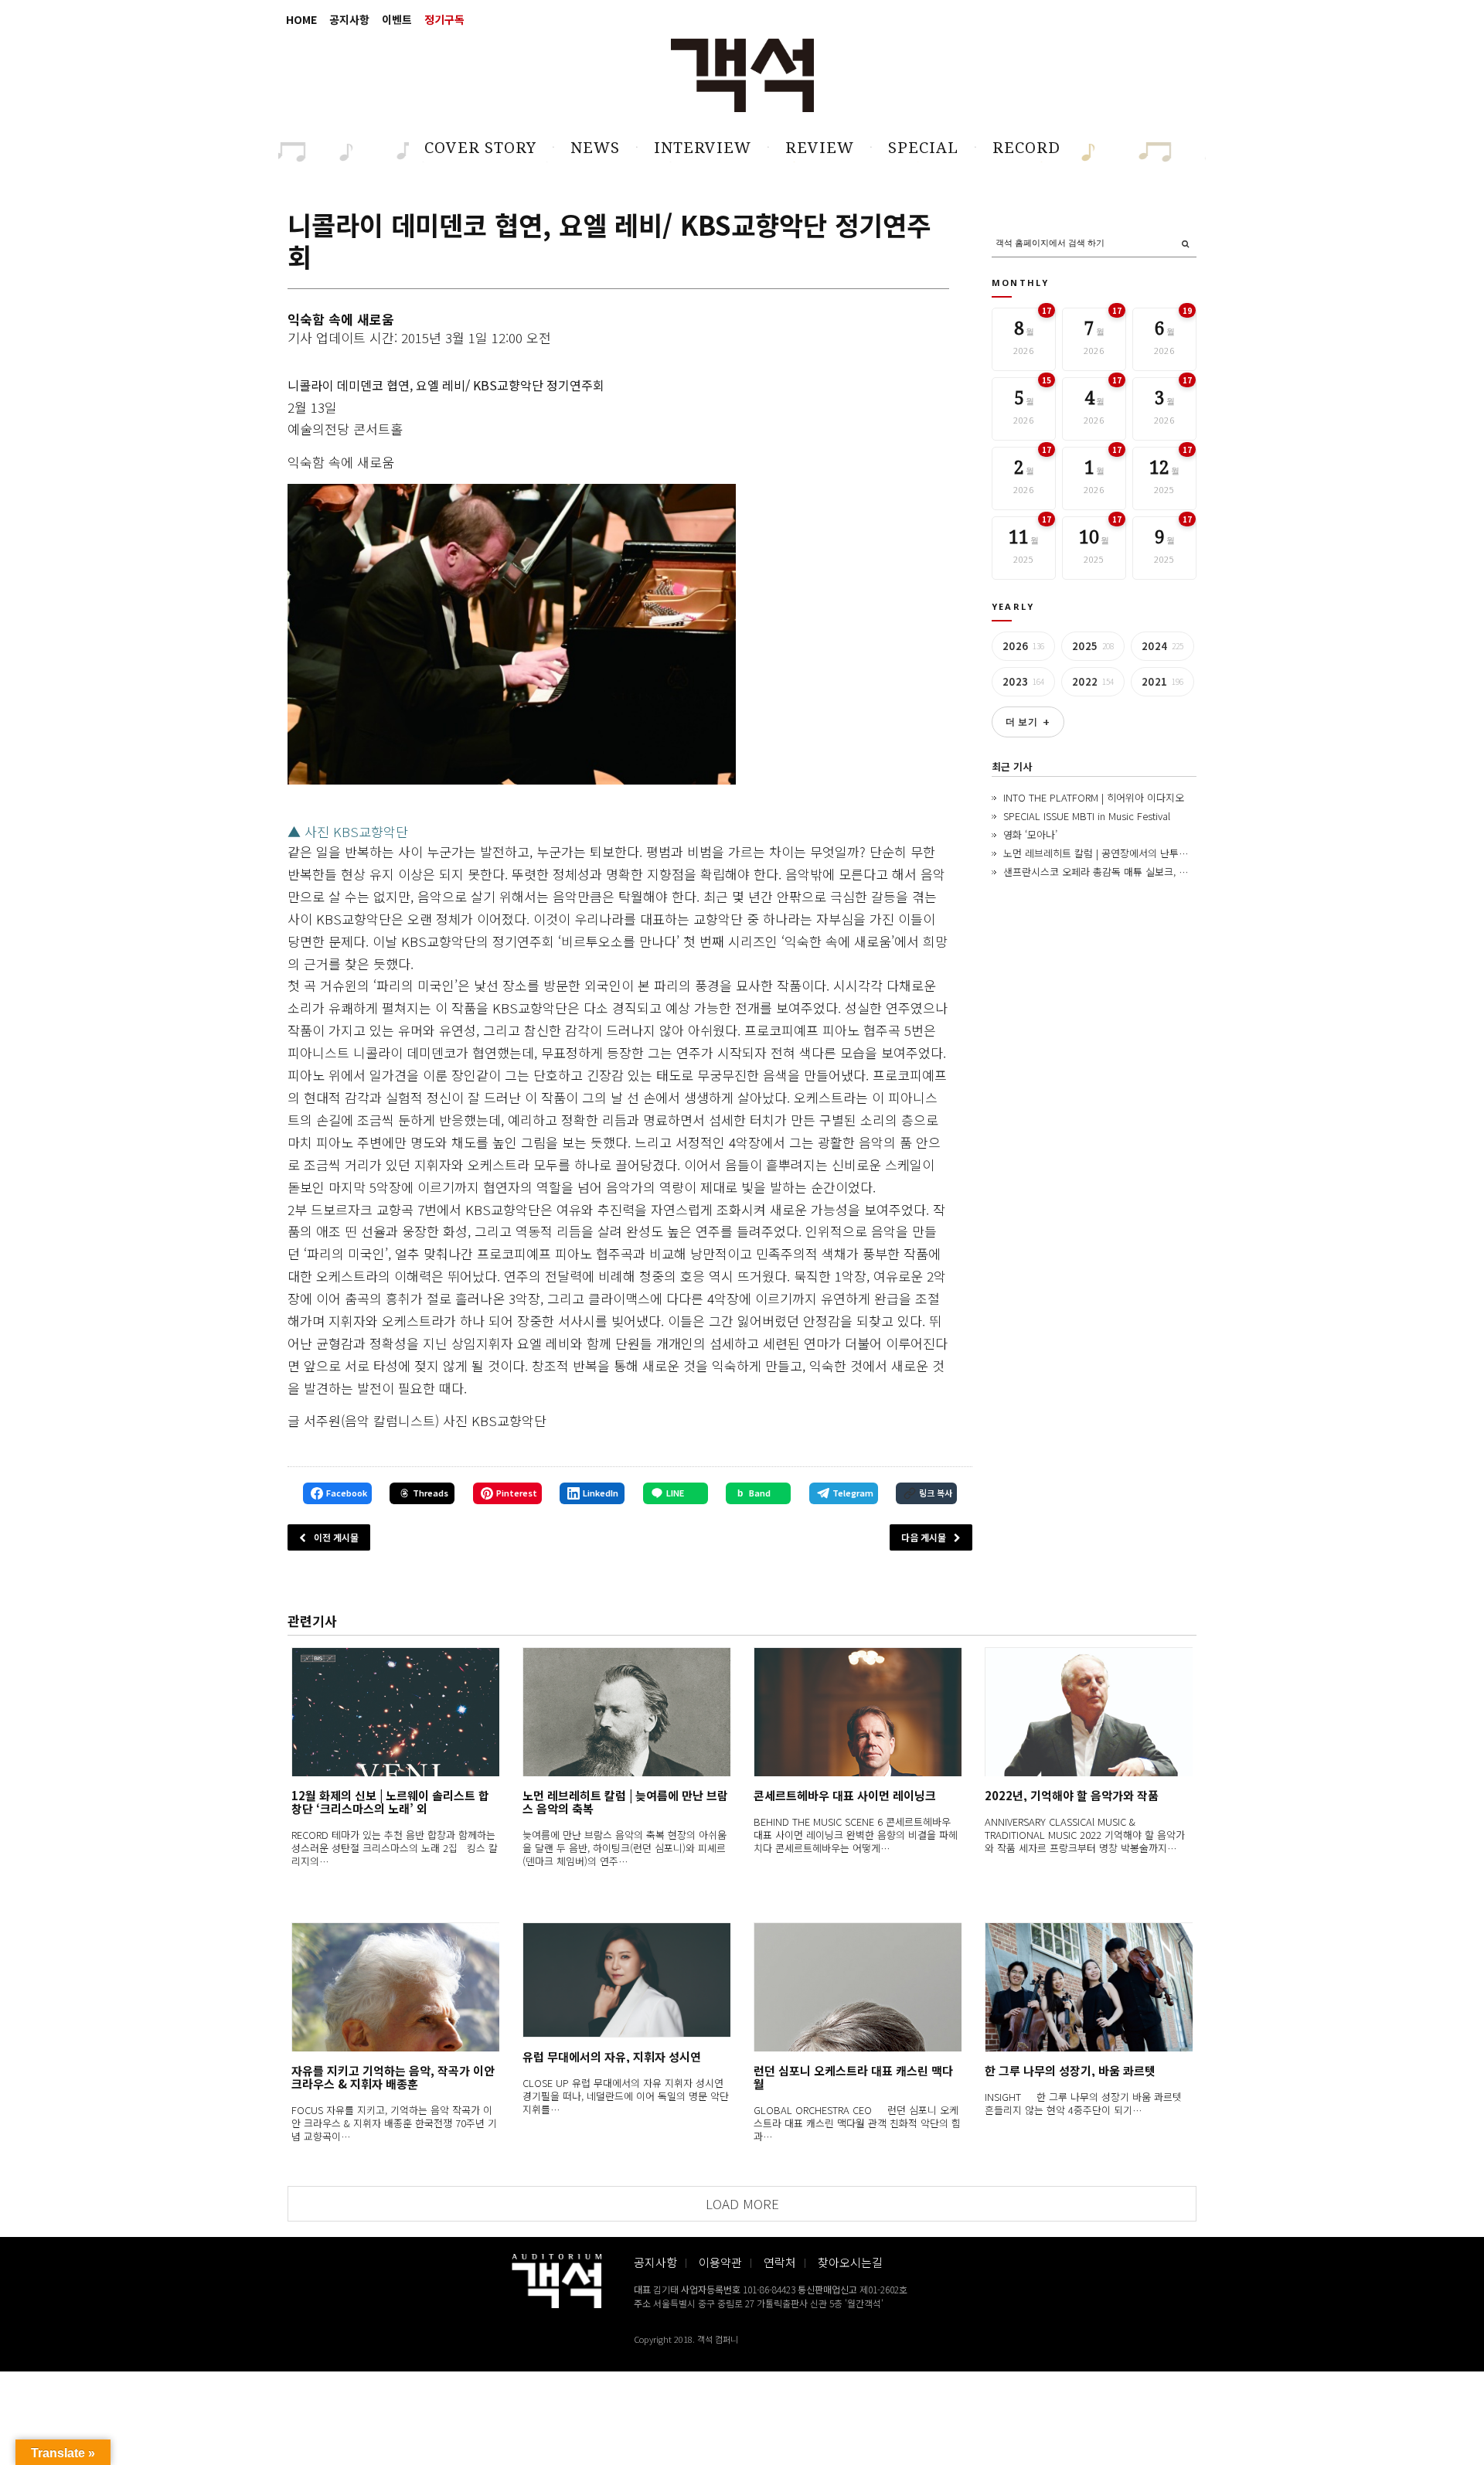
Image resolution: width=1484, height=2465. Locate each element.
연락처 (780, 2262)
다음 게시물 (924, 1537)
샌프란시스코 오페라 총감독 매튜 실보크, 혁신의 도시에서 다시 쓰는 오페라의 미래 (1178, 872)
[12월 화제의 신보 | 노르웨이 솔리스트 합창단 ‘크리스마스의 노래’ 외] (395, 1712)
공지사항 (349, 19)
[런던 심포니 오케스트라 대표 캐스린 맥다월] (858, 1987)
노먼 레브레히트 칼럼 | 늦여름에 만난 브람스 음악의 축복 (625, 1802)
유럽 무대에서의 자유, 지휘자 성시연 (612, 2056)
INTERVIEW (703, 148)
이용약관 (720, 2262)
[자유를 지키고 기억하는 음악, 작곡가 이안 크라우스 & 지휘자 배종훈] (395, 1987)
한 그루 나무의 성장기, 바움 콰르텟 (1070, 2070)
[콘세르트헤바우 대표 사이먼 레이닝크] (858, 1712)
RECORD (1026, 148)
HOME (301, 19)
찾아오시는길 (850, 2262)
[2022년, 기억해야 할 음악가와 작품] (1089, 1712)
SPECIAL (923, 148)
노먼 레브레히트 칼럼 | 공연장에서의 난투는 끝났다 (1111, 853)
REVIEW (820, 148)
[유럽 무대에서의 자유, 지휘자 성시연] (626, 1980)
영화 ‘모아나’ (1030, 834)
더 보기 (1028, 722)
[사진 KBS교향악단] (512, 634)
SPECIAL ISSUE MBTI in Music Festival (1087, 816)
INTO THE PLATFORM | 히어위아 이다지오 (1094, 797)
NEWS (595, 148)
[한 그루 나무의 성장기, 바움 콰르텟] (1089, 1987)
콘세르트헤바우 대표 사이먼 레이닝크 (845, 1795)
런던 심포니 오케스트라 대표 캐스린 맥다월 (853, 2077)
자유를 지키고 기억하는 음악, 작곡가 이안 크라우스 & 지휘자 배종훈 (393, 2077)
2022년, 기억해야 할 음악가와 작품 (1072, 1795)
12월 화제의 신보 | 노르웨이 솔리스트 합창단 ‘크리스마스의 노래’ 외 (390, 1802)
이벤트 (397, 19)
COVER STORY (480, 148)
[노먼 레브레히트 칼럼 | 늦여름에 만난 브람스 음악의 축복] (626, 1712)
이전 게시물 (336, 1537)
